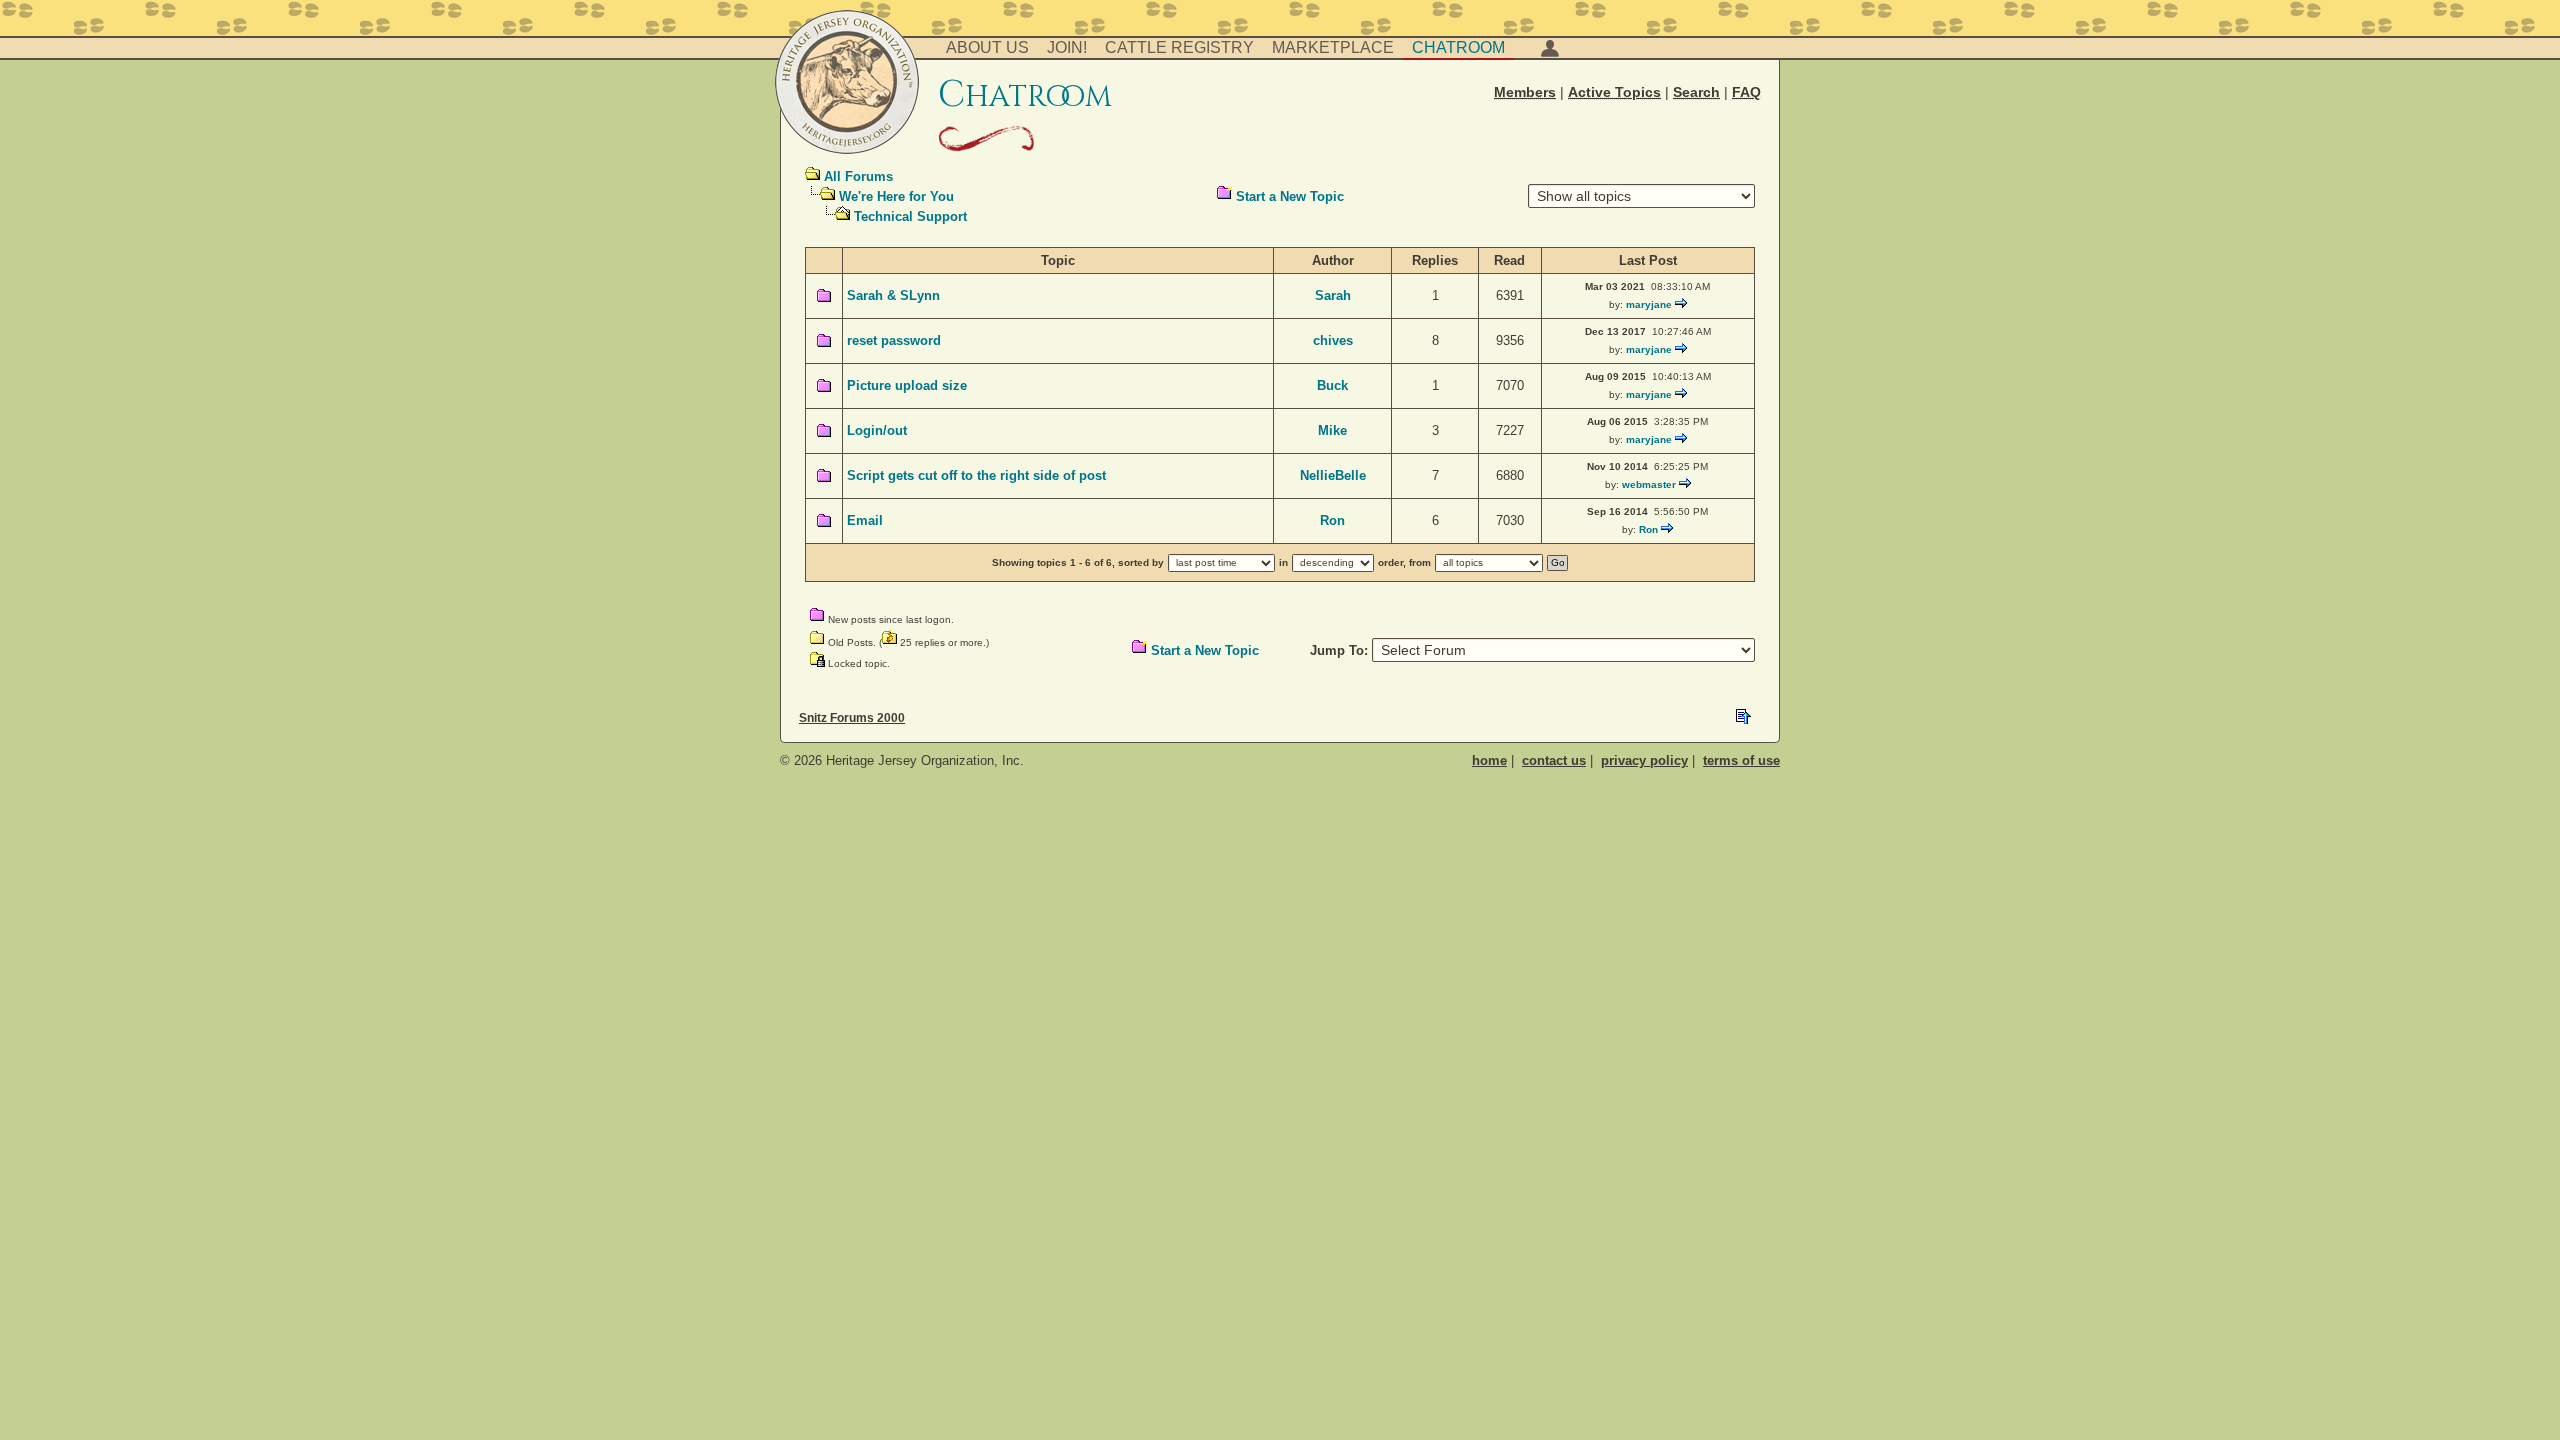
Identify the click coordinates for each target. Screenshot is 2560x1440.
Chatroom (1458, 47)
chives (1333, 340)
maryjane (1649, 304)
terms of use (1741, 760)
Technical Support (910, 216)
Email (865, 520)
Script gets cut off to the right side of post (976, 475)
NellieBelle (1333, 475)
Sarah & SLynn (893, 295)
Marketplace (1333, 47)
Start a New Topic (1290, 196)
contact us (1554, 760)
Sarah (1333, 295)
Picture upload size (907, 385)
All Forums (858, 176)
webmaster (1649, 484)
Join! (1067, 47)
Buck (1332, 385)
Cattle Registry (1179, 47)
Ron (1332, 520)
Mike (1332, 430)
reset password (894, 340)
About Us (987, 47)
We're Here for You (896, 196)
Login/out (877, 430)
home (1489, 760)
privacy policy (1644, 760)
